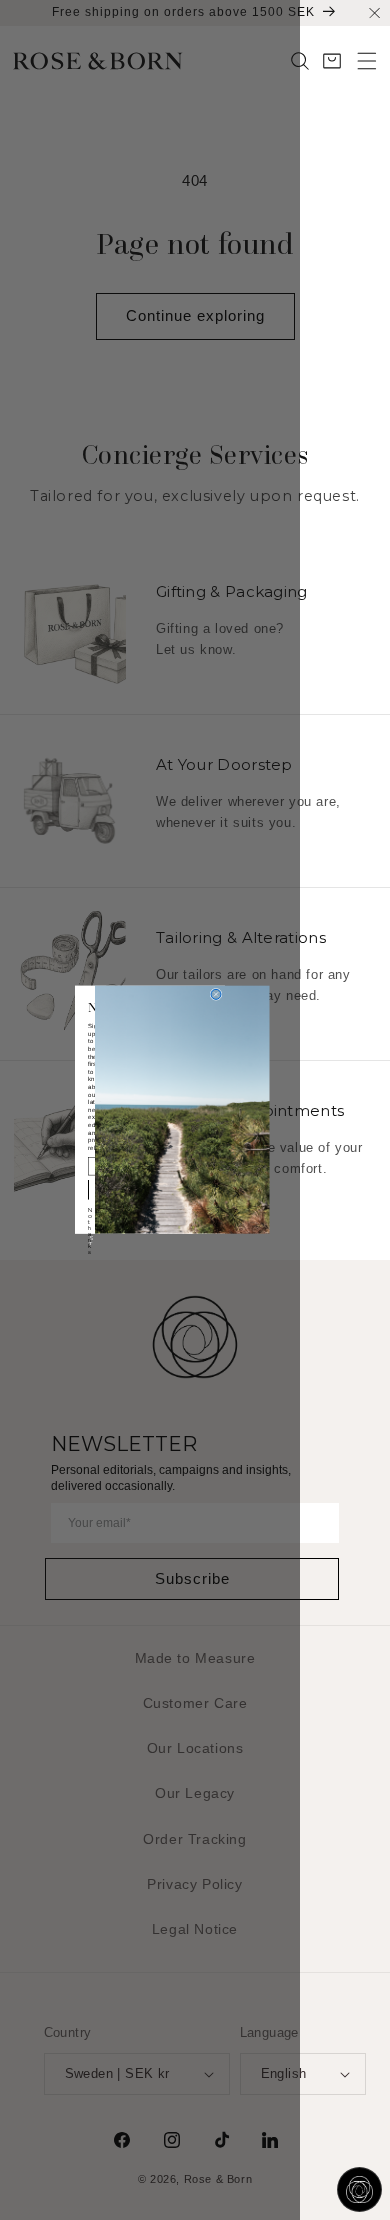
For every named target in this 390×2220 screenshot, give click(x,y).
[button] (367, 61)
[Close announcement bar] (374, 12)
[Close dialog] (216, 995)
